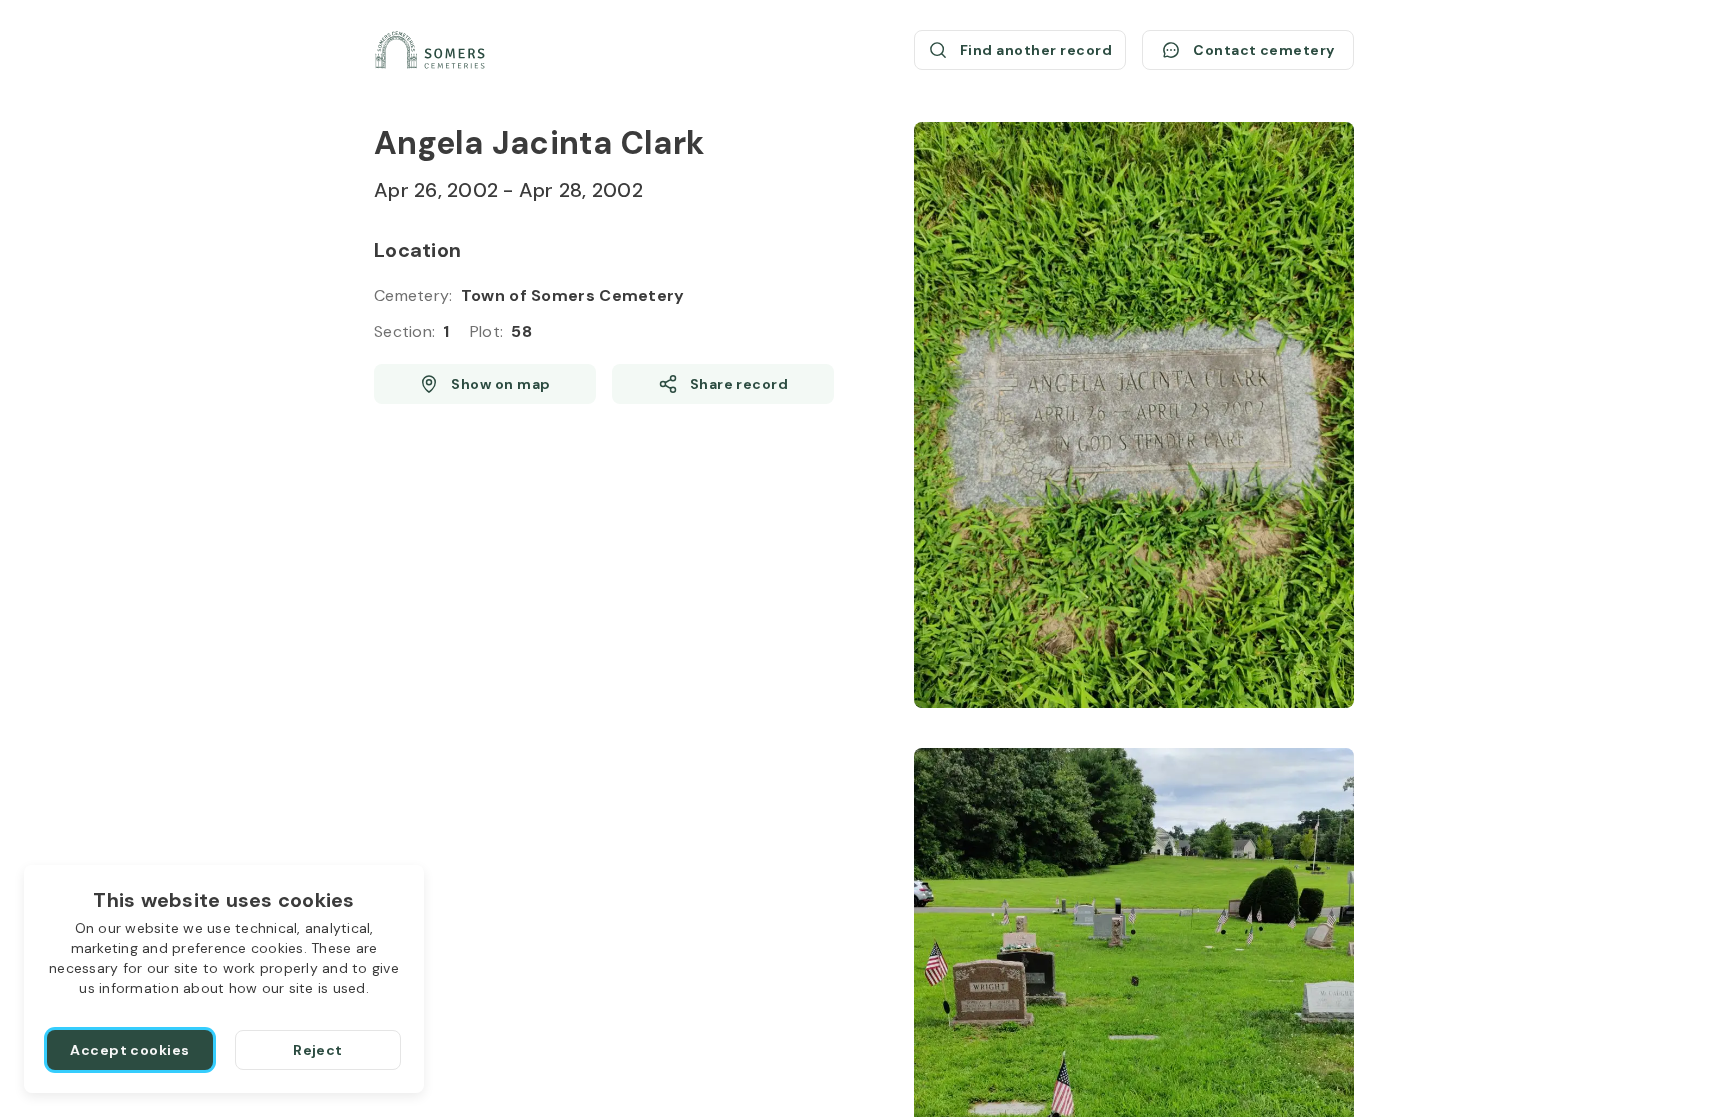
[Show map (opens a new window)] (485, 384)
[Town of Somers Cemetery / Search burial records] (430, 50)
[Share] (723, 384)
